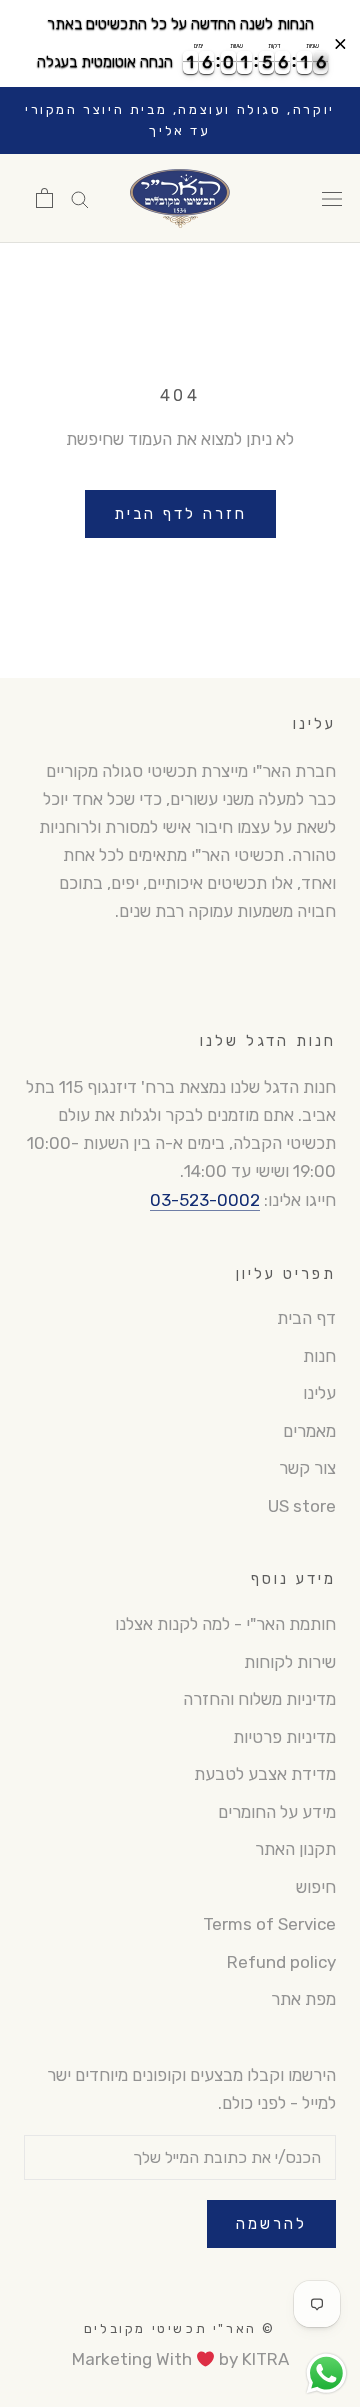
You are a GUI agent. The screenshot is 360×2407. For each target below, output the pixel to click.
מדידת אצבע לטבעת (265, 1774)
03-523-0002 (205, 1200)
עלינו (319, 1393)
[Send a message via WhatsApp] (326, 2373)
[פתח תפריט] (332, 198)
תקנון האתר (295, 1849)
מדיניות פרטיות (284, 1737)
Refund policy (281, 1962)
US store (302, 1506)
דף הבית (306, 1318)
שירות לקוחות (290, 1662)
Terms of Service (269, 1924)
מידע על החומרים (277, 1812)
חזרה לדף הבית (180, 514)
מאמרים (309, 1431)
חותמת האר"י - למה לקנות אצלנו (225, 1624)
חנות (319, 1356)
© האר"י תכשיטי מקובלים (180, 2328)
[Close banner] (340, 43)
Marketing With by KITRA (180, 2359)
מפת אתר (303, 1999)
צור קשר (307, 1468)
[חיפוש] (80, 198)
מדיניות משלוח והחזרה (259, 1699)
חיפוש (316, 1887)
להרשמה (271, 2224)
